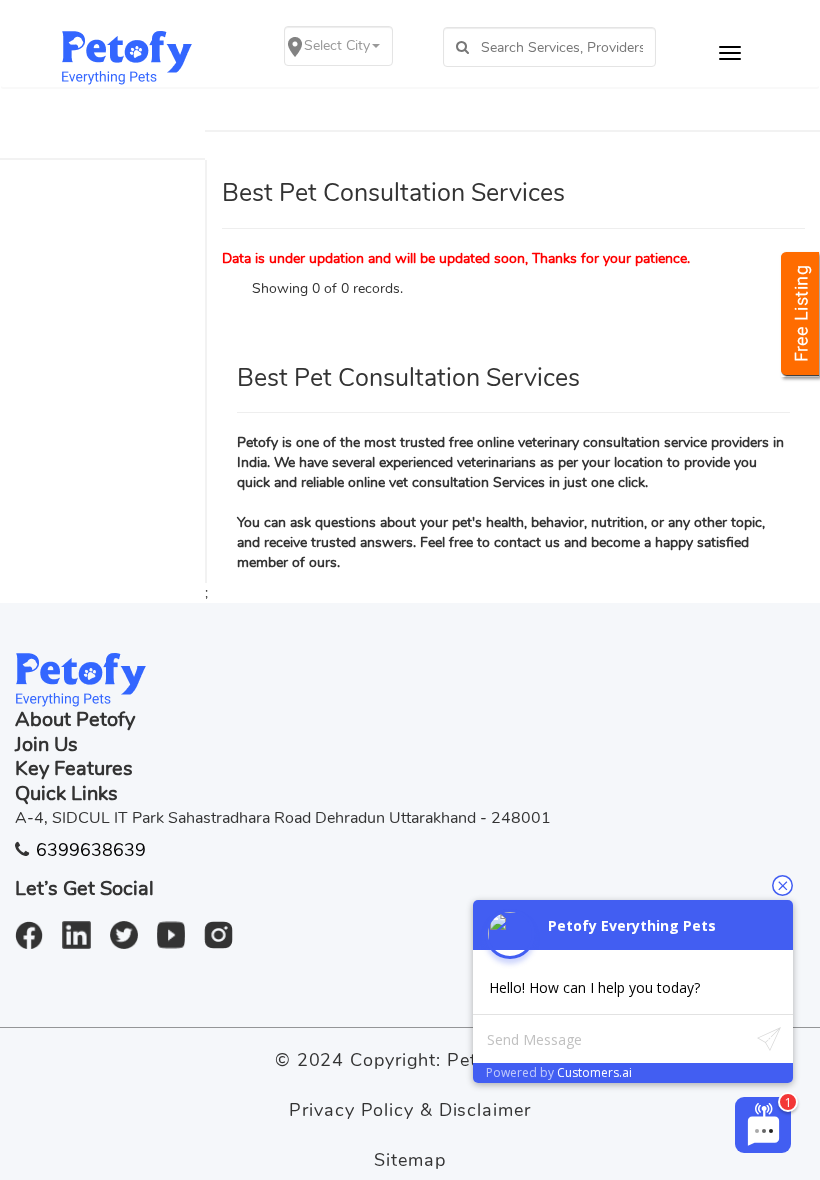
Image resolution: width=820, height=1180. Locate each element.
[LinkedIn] (83, 924)
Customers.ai (594, 1072)
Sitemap (409, 1160)
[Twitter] (131, 924)
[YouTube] (178, 924)
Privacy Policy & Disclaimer (409, 1110)
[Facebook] (36, 924)
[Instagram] (225, 924)
